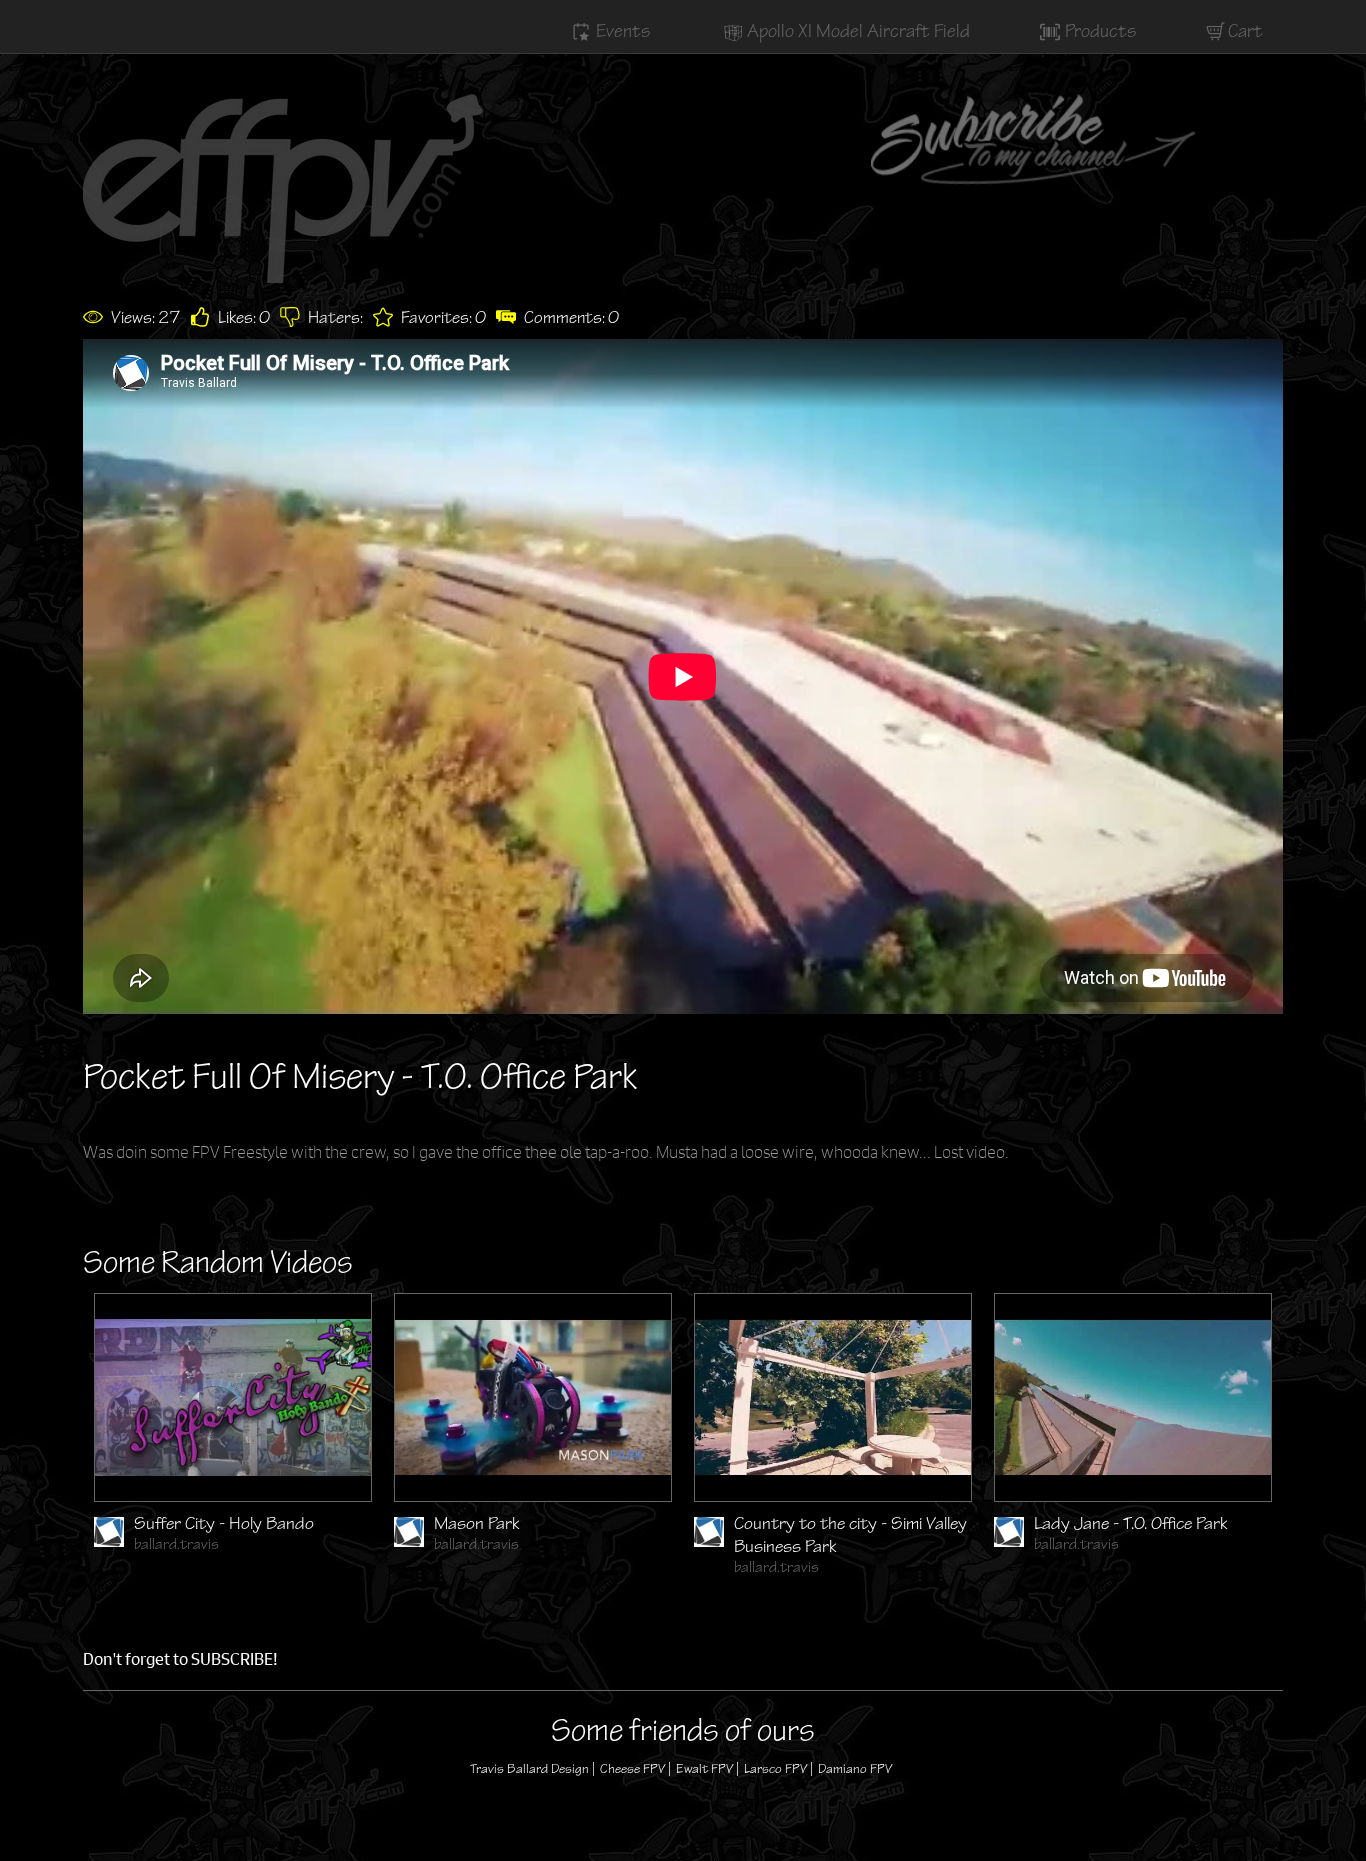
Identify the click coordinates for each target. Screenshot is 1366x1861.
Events (623, 31)
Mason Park (477, 1523)
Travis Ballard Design (529, 1768)
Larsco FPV (775, 1768)
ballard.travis (176, 1544)
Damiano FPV (855, 1768)
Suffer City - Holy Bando (224, 1523)
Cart (1245, 31)
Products (1100, 31)
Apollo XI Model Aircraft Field (858, 31)
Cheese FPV (632, 1768)
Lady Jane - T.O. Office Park (1131, 1523)
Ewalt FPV (704, 1768)
